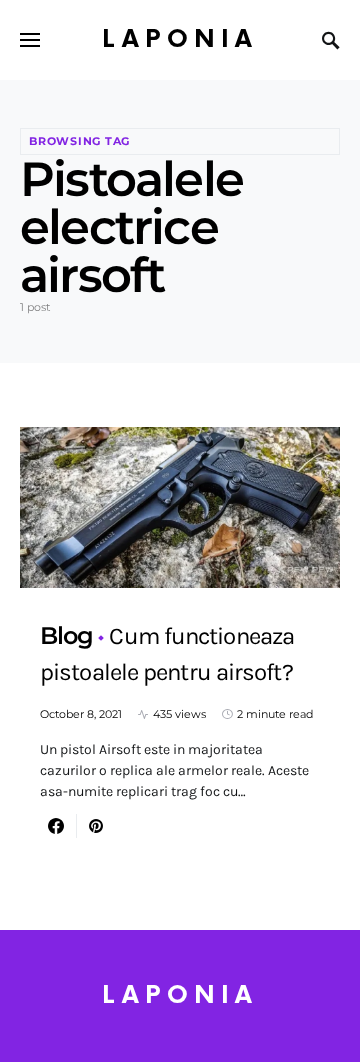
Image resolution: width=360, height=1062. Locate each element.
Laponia (180, 39)
